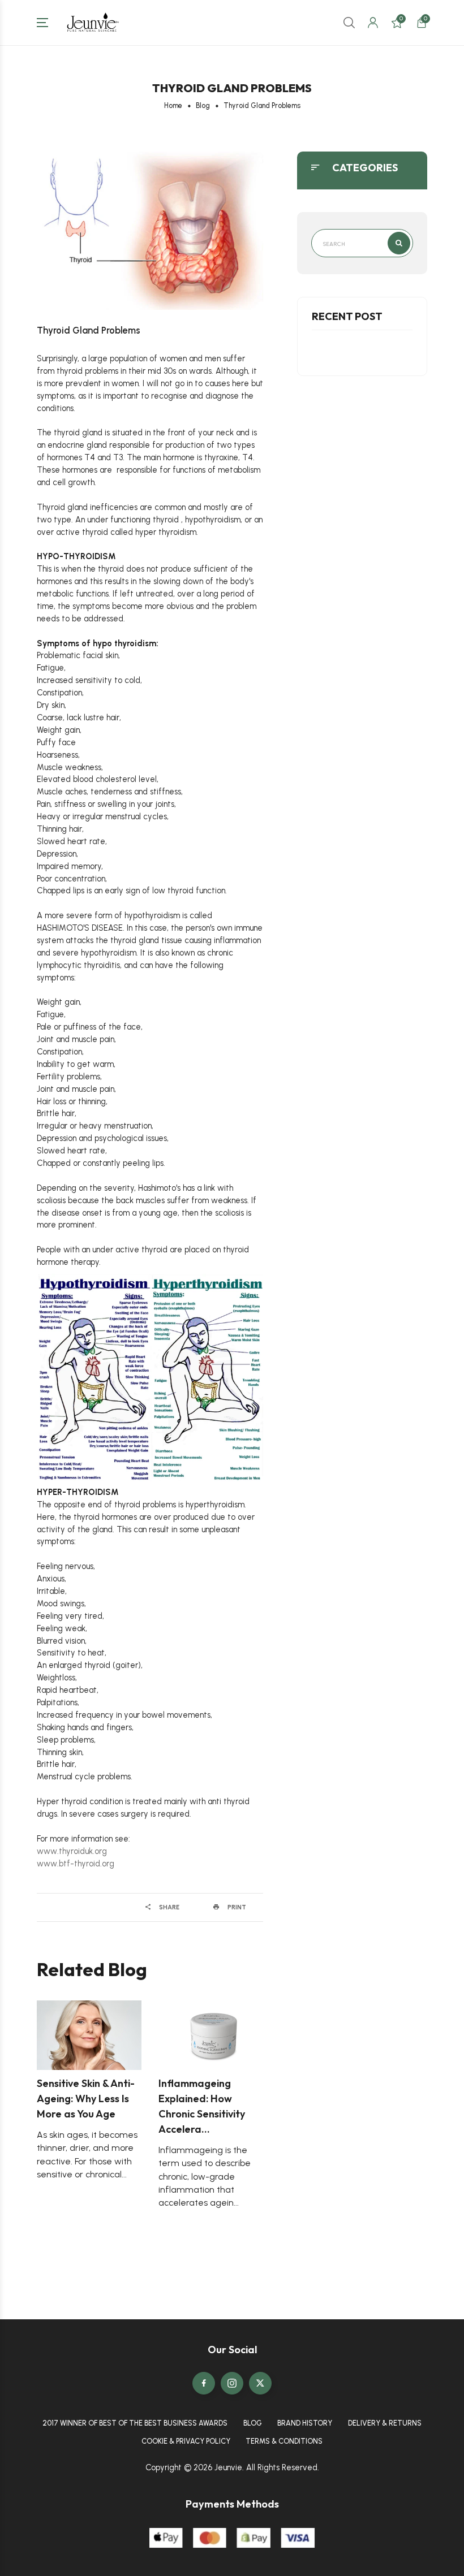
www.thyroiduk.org (72, 1851)
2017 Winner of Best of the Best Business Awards (135, 2423)
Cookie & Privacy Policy (186, 2441)
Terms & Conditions (284, 2441)
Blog (203, 105)
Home (173, 105)
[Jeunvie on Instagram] (232, 2383)
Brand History (305, 2423)
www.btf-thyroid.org (76, 1864)
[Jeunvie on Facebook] (204, 2383)
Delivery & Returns (385, 2423)
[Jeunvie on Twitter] (260, 2383)
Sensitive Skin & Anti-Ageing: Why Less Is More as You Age (86, 2099)
